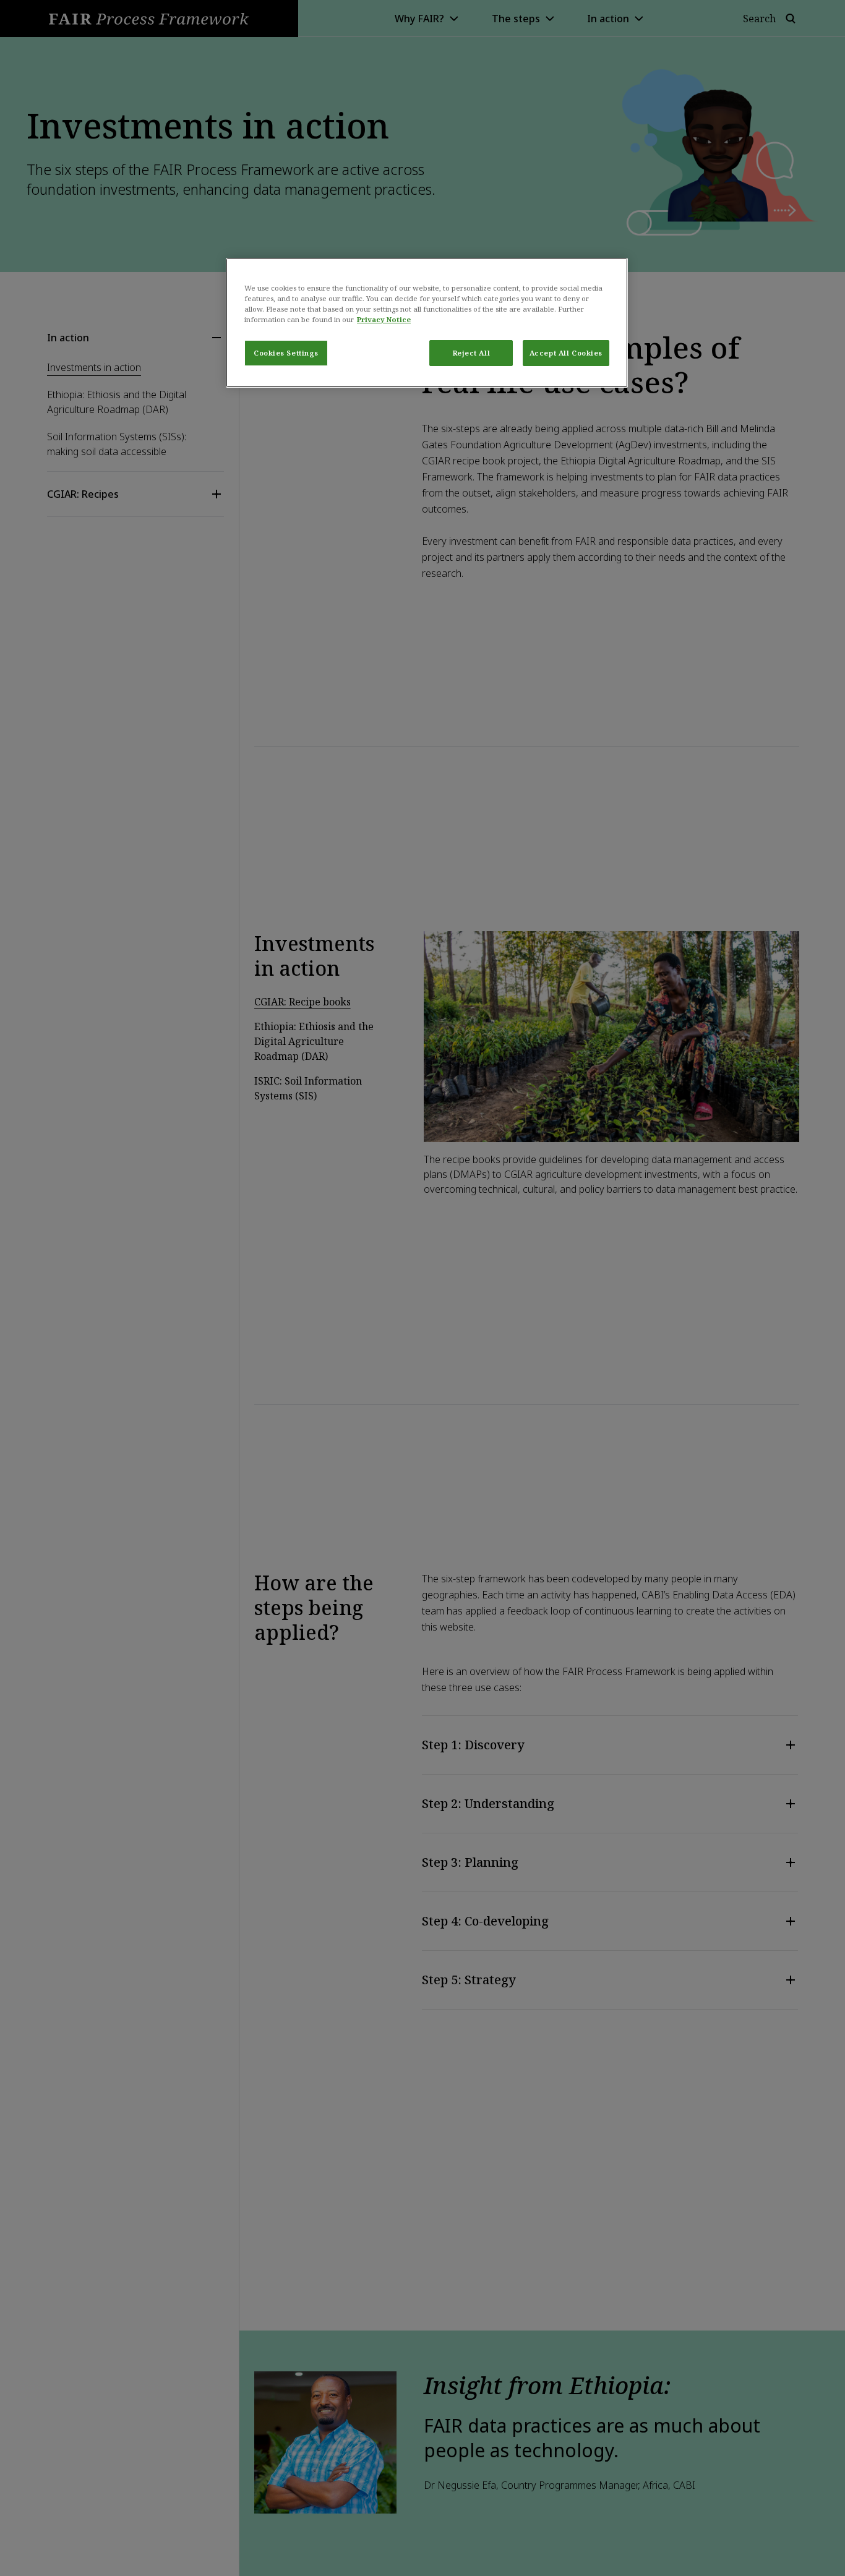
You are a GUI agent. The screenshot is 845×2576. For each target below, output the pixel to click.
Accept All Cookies (566, 353)
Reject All (472, 353)
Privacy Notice (384, 319)
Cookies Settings (286, 353)
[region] (427, 323)
